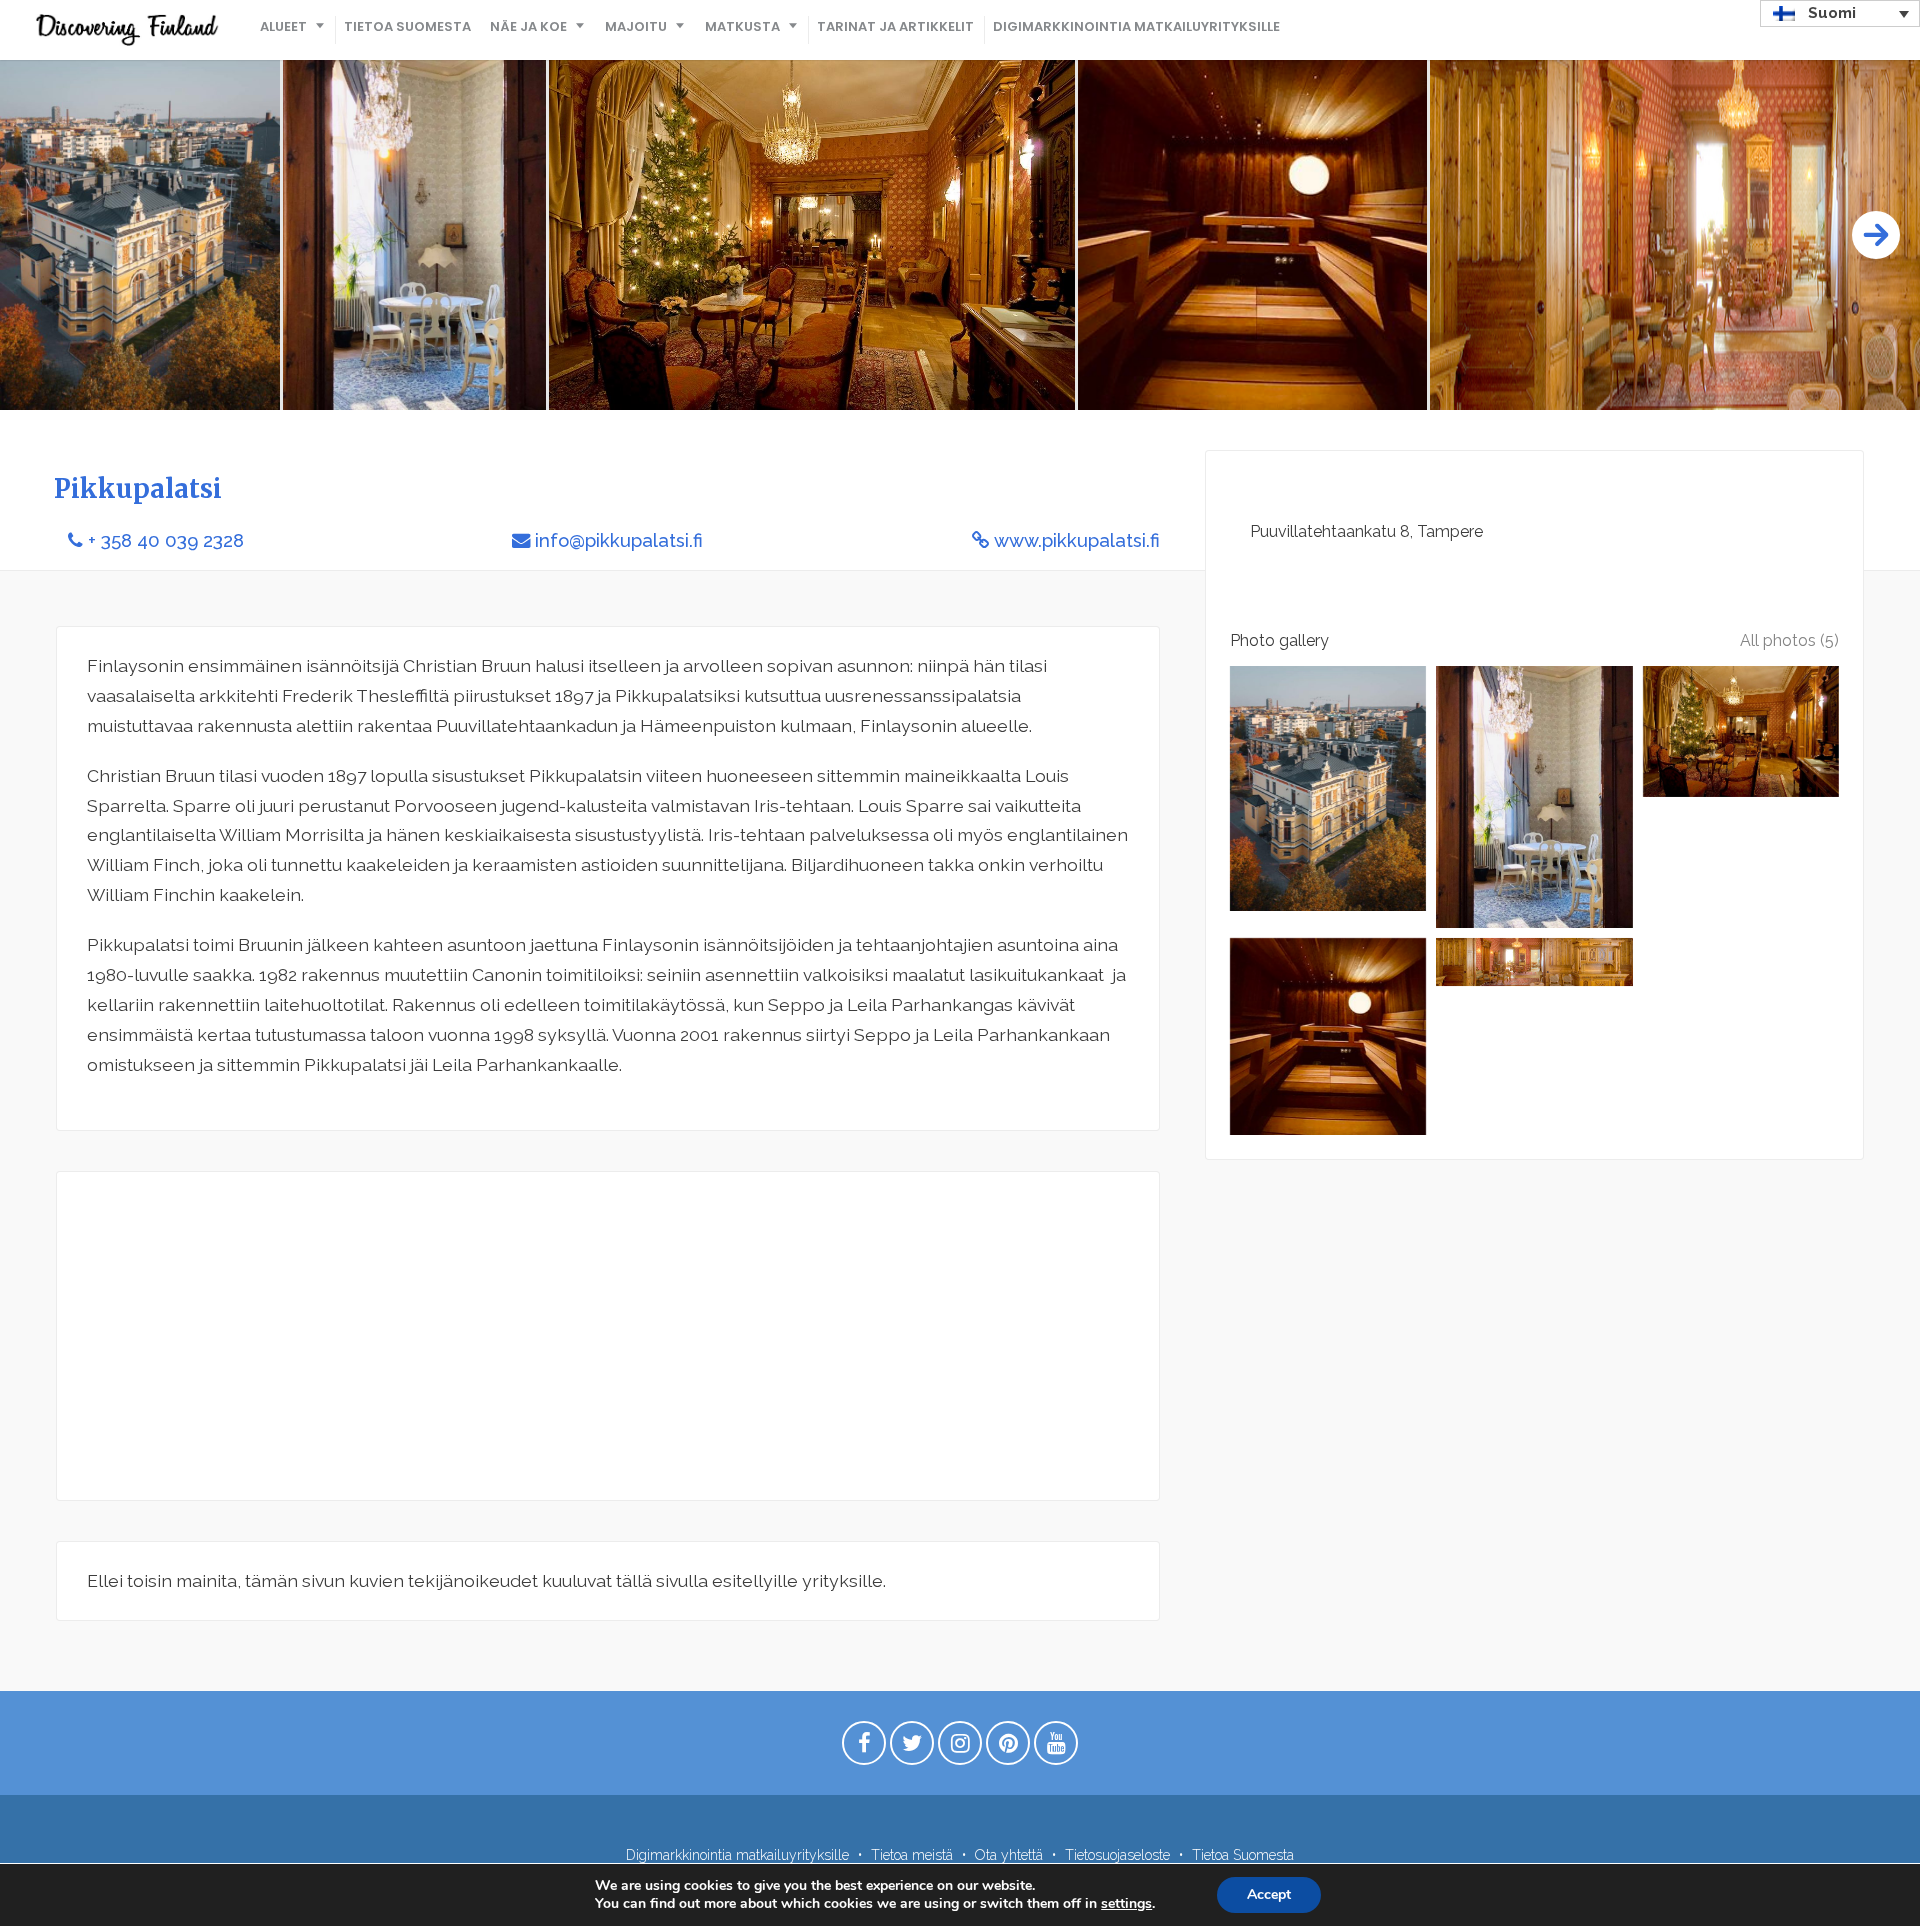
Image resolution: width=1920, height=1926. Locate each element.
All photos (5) (1789, 640)
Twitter (912, 1748)
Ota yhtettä (1009, 1855)
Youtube (1056, 1748)
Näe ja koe (528, 26)
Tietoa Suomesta (407, 26)
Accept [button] (1269, 1894)
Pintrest (1008, 1748)
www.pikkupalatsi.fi (1077, 540)
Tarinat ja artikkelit (895, 26)
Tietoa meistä (912, 1855)
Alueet (283, 26)
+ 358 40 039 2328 (166, 540)
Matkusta (742, 26)
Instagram (960, 1748)
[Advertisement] (608, 1336)
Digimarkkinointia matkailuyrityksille (1136, 26)
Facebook (864, 1748)
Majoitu (636, 26)
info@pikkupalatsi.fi (619, 540)
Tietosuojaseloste (1117, 1855)
